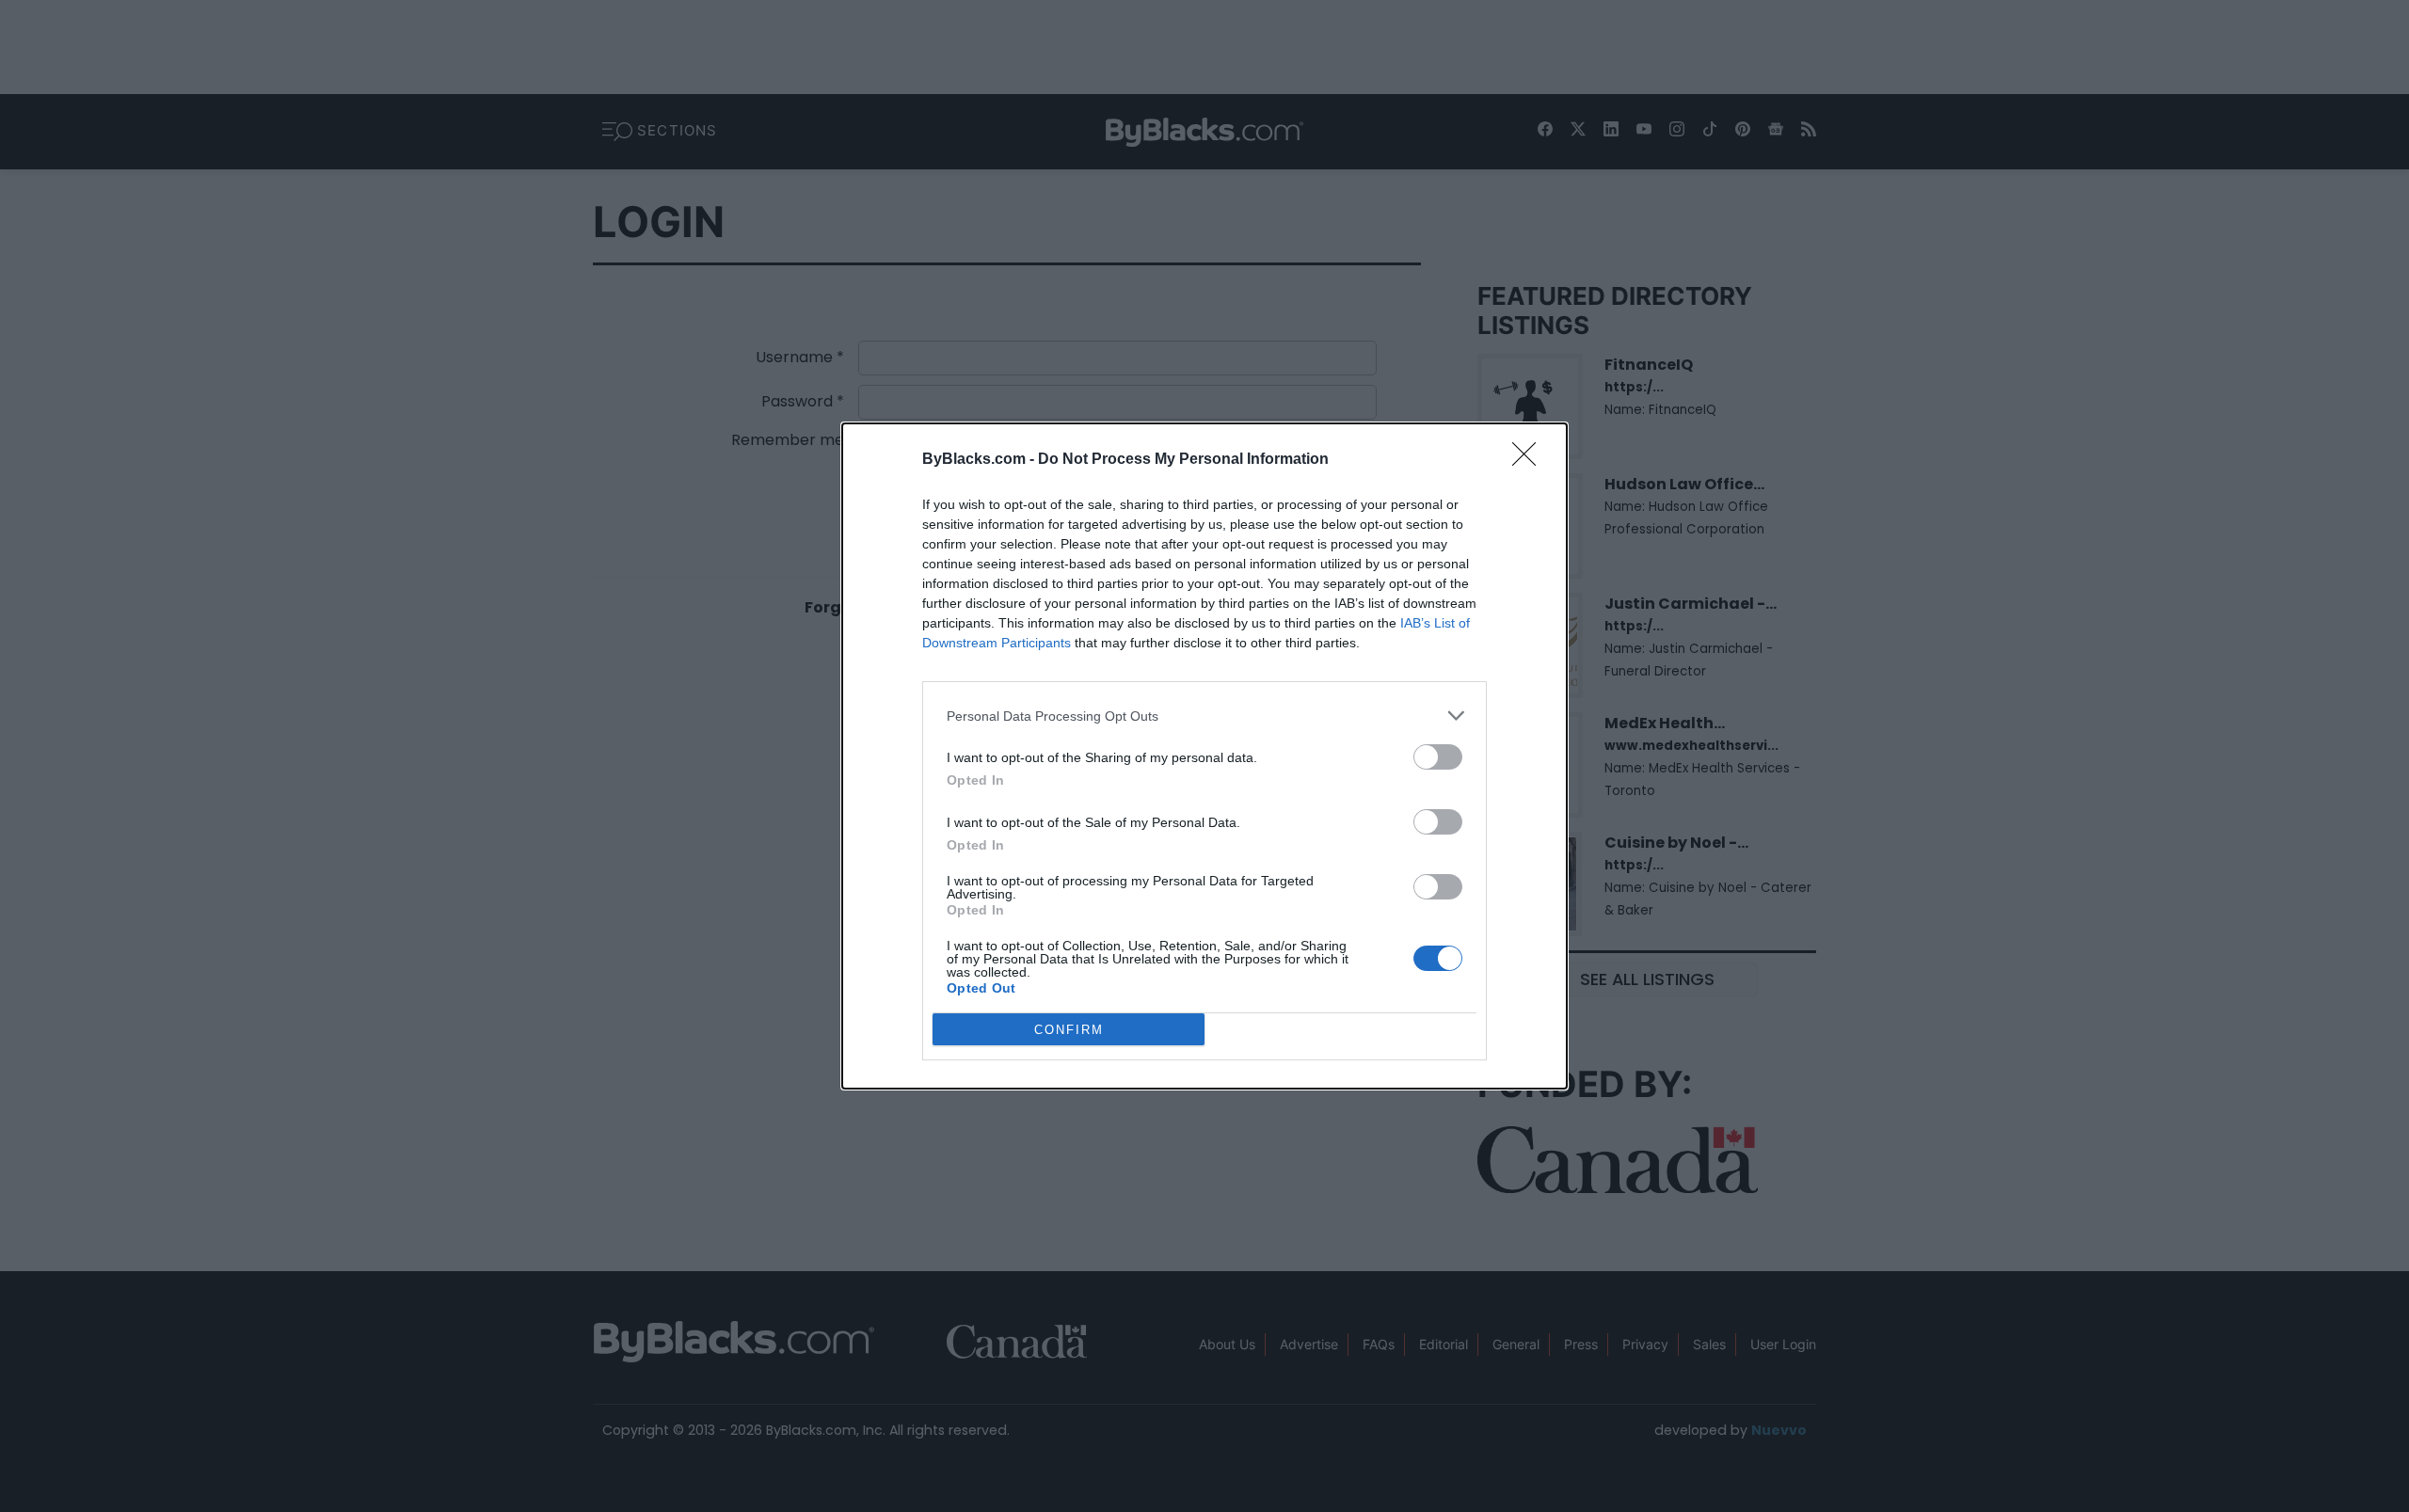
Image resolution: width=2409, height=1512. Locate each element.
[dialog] (1204, 756)
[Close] (1530, 460)
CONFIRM (1069, 1030)
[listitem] (1204, 716)
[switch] (1438, 757)
